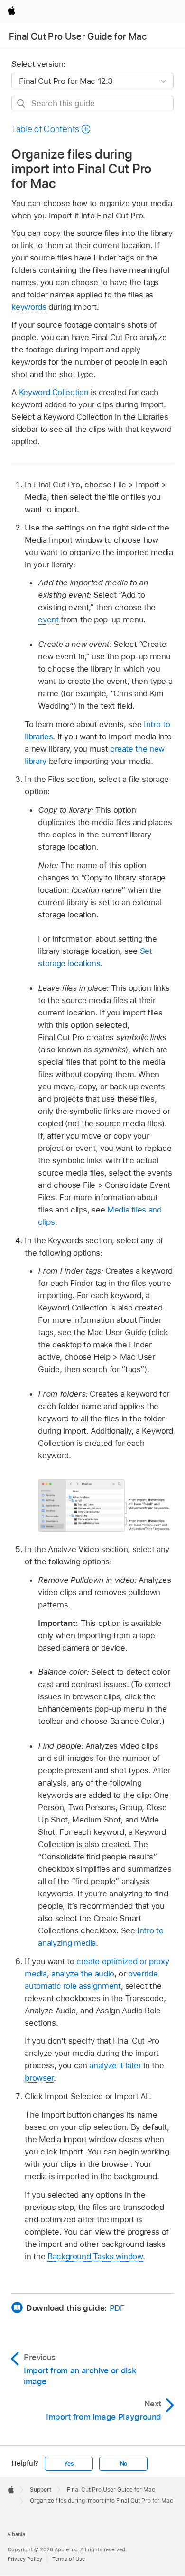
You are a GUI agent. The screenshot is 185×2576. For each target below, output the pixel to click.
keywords (29, 307)
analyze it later (115, 2065)
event (48, 619)
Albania (16, 2534)
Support (41, 2490)
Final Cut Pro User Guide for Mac (78, 36)
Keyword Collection (54, 392)
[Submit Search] (22, 103)
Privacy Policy (25, 2559)
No (124, 2464)
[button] (51, 129)
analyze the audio (83, 1974)
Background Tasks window (95, 2256)
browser (39, 2078)
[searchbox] (92, 103)
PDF (117, 2308)
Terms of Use (69, 2559)
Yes (69, 2464)
